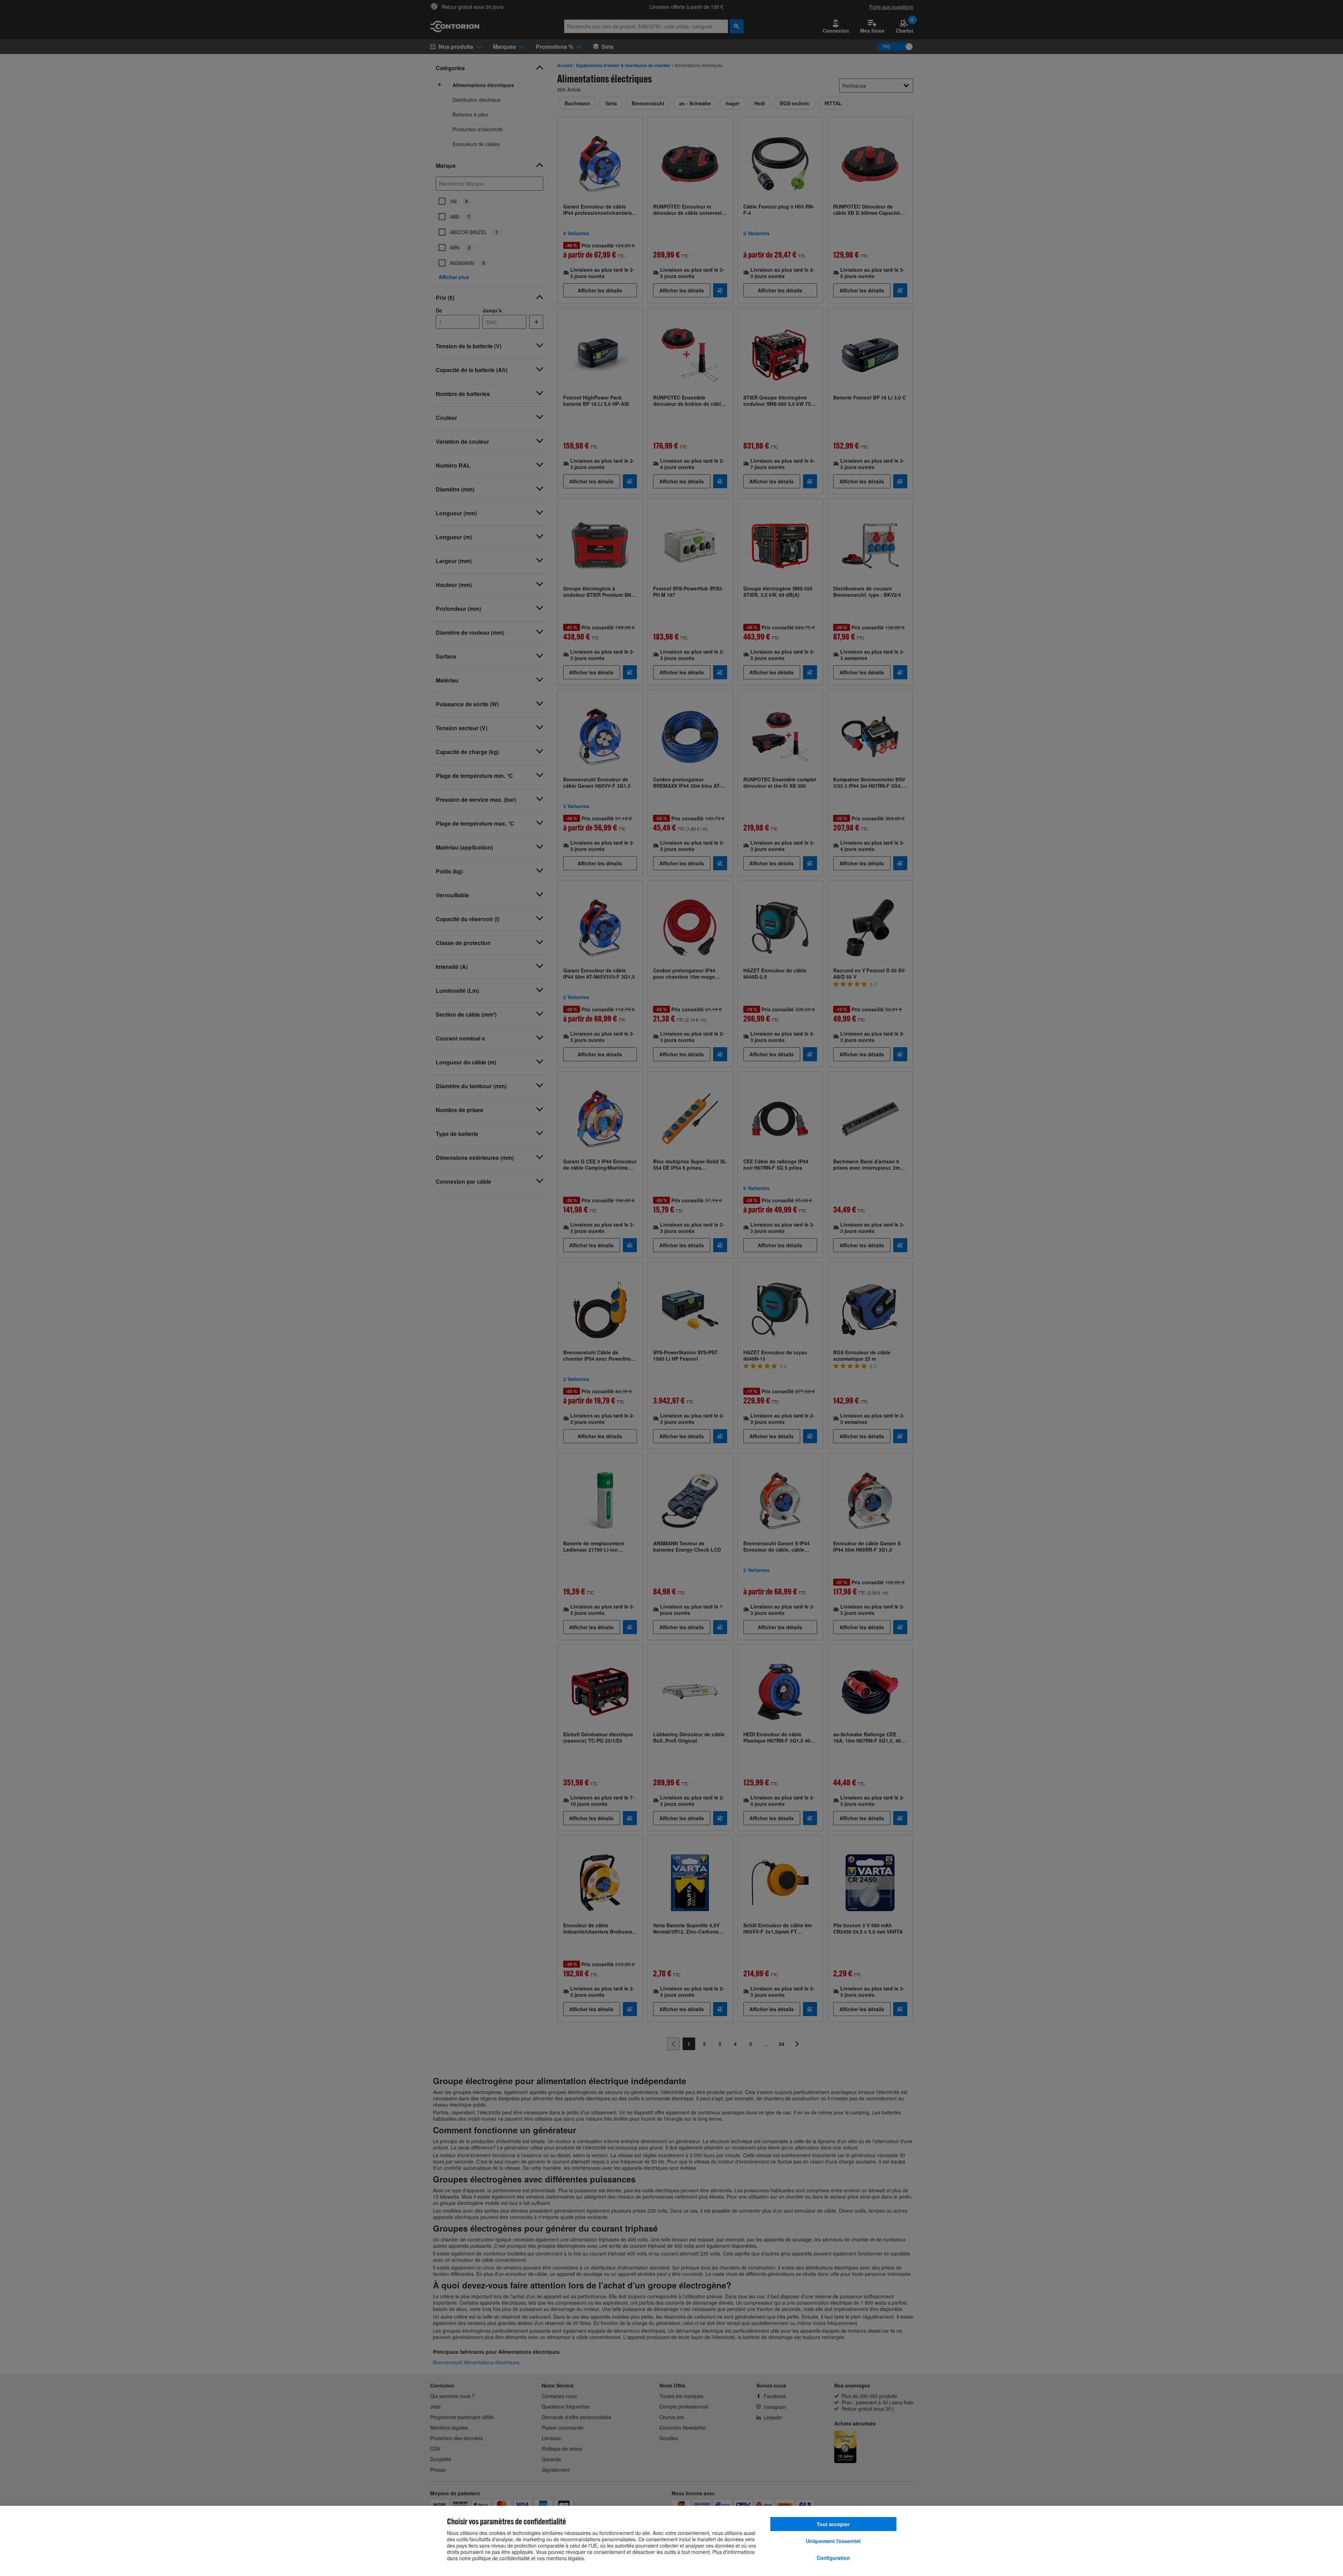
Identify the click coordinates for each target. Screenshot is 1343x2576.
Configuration (833, 2558)
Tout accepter (833, 2524)
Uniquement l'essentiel (833, 2541)
